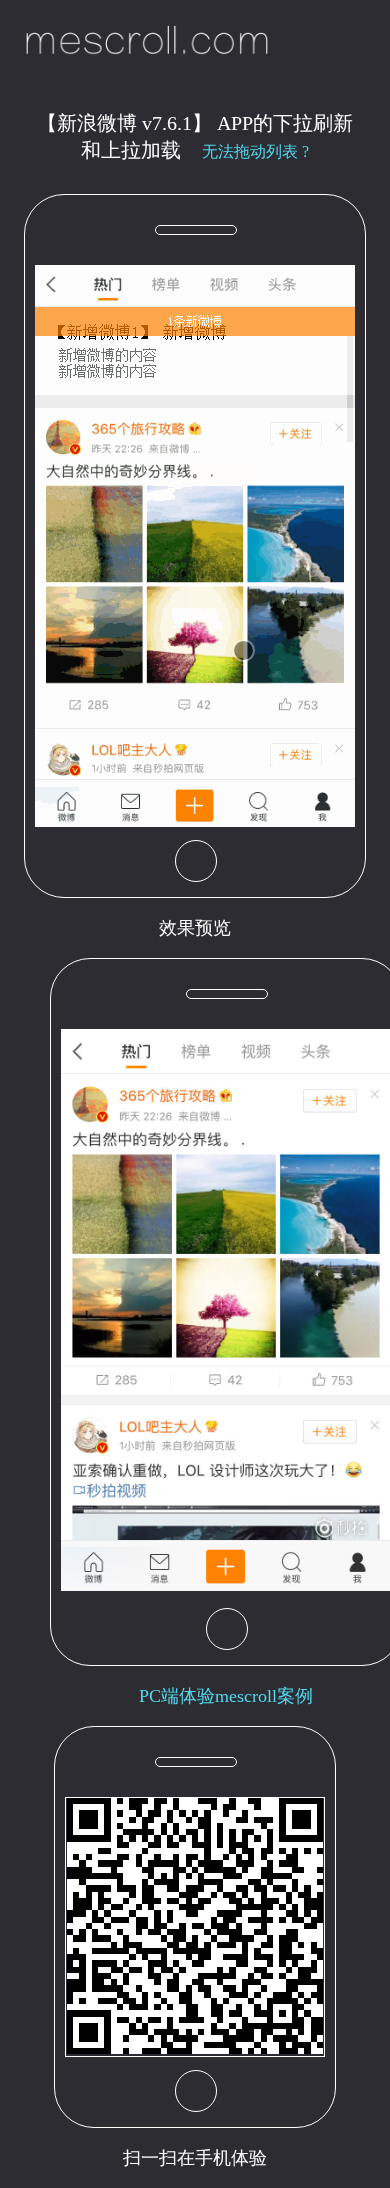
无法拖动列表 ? (255, 151)
